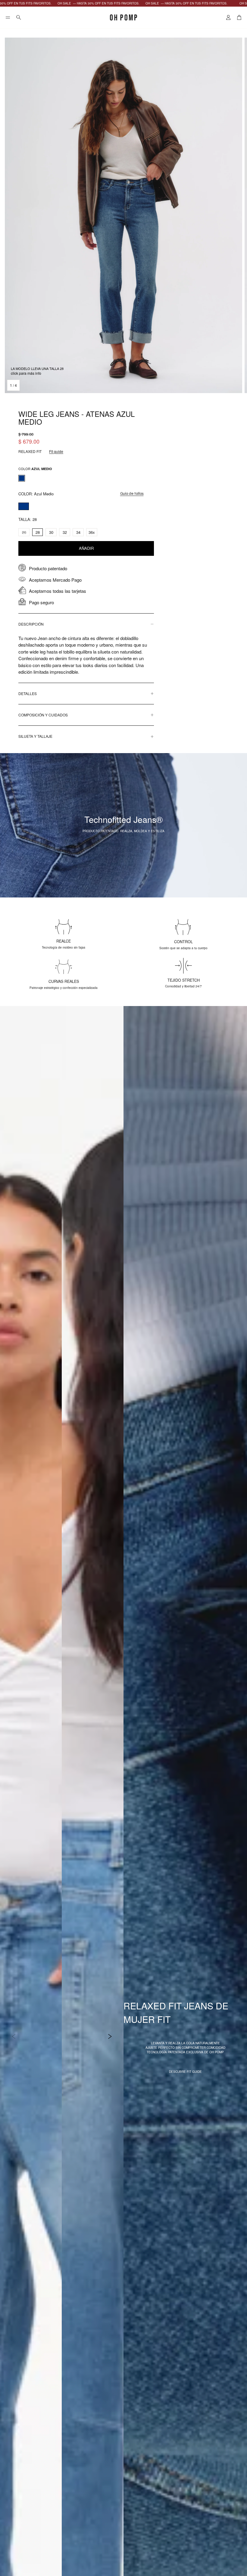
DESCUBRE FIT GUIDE (185, 2072)
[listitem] (22, 478)
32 (65, 532)
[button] (8, 17)
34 (78, 532)
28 (38, 532)
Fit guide (56, 451)
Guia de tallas (132, 494)
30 (51, 532)
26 (24, 532)
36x (92, 532)
